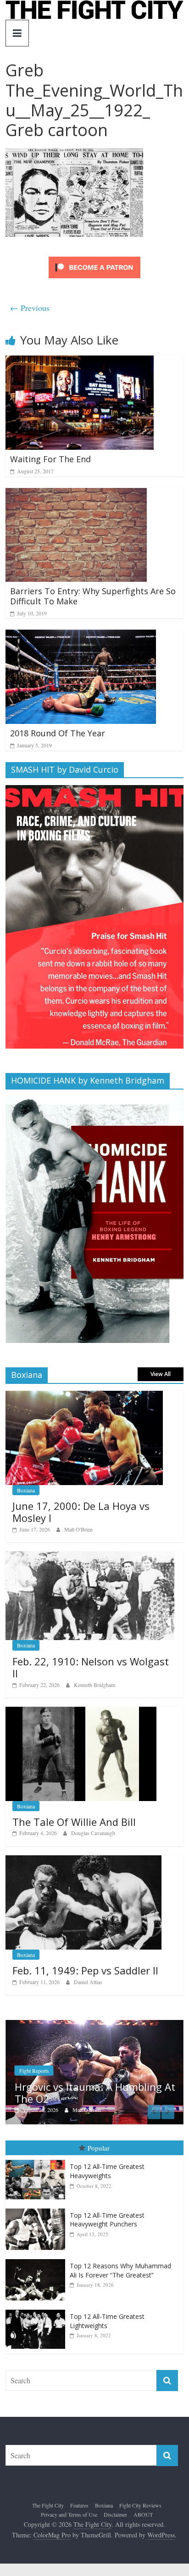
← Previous (30, 308)
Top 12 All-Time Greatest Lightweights (107, 2324)
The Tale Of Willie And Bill (74, 1822)
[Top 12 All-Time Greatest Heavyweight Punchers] (38, 2212)
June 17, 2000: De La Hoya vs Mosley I (81, 1512)
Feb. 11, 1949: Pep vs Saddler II (85, 1970)
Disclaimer (115, 2518)
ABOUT (143, 2518)
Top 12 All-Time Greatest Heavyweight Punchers (107, 2223)
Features (79, 2508)
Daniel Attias (88, 1982)
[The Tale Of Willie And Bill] (81, 1712)
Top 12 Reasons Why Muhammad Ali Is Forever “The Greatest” (120, 2274)
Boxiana (26, 1490)
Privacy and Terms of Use (69, 2518)
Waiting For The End (50, 459)
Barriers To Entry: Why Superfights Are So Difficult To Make (93, 596)
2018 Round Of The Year (58, 733)
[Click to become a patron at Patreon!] (94, 258)
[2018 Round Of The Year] (81, 635)
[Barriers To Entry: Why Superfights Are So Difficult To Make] (76, 494)
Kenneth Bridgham (94, 1685)
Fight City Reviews (140, 2508)
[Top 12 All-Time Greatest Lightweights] (38, 2313)
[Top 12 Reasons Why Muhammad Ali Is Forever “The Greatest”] (38, 2263)
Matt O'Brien (78, 1529)
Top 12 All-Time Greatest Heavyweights (107, 2174)
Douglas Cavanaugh (93, 1833)
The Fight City (48, 2508)
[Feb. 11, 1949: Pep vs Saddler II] (83, 1860)
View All (161, 1374)
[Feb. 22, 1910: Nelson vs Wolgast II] (90, 1556)
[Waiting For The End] (80, 361)
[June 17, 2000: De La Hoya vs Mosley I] (84, 1396)
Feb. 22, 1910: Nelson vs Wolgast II (91, 1667)
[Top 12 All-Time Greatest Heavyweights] (38, 2163)
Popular (99, 2151)
